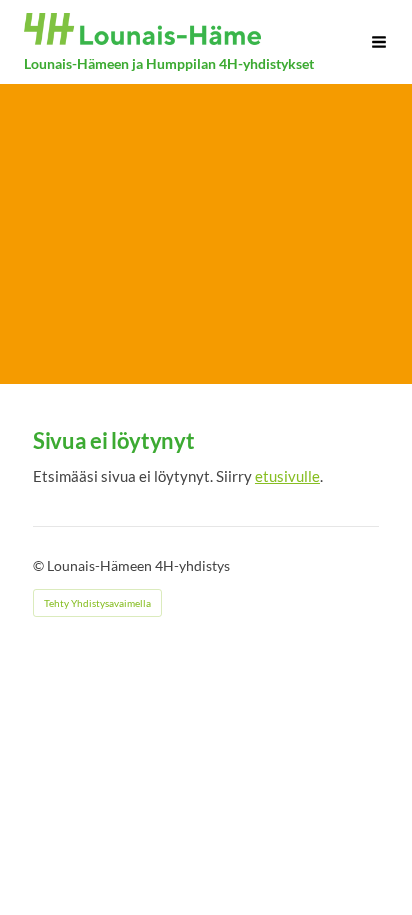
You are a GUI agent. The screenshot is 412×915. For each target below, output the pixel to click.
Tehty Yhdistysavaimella (97, 603)
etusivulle (287, 475)
